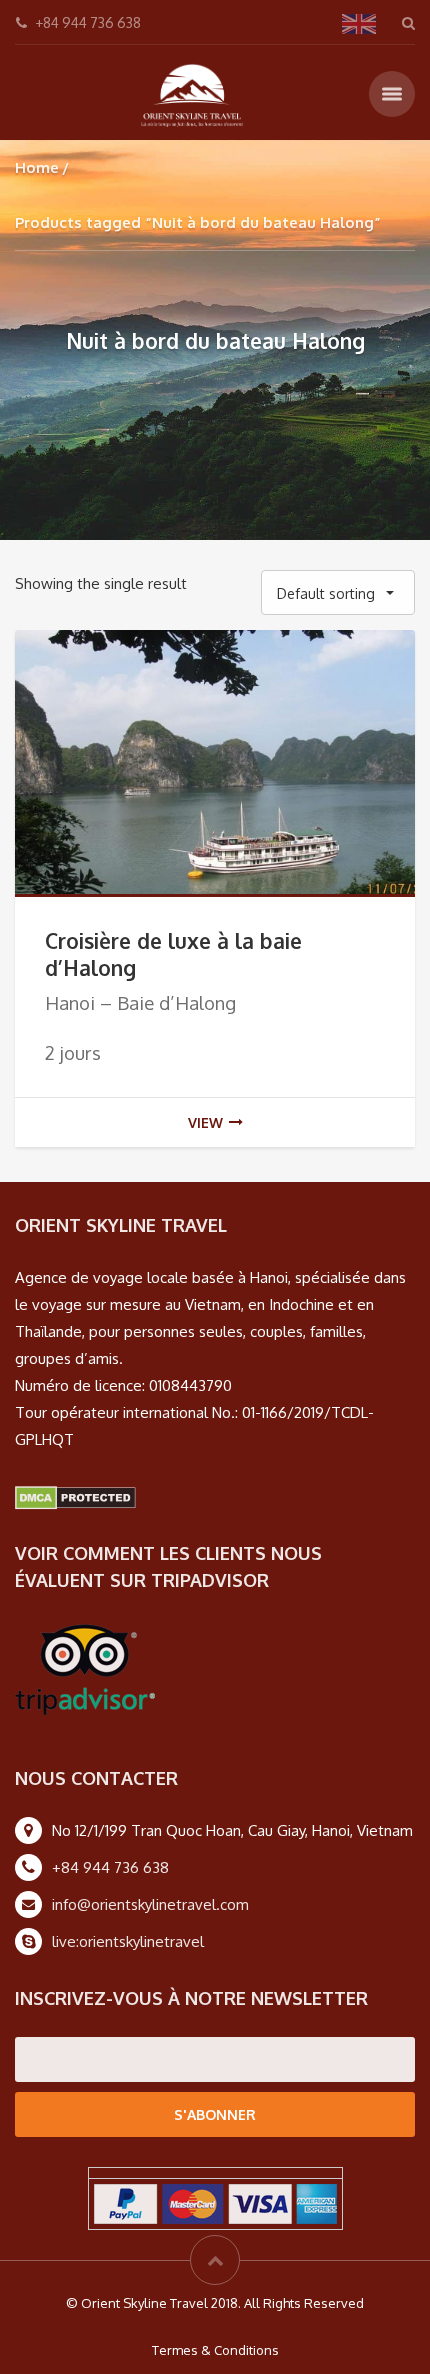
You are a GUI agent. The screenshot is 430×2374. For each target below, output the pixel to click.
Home (37, 167)
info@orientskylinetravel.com (150, 1904)
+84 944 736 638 (110, 1867)
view (205, 1122)
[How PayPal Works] (215, 2203)
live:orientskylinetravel (128, 1941)
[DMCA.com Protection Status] (75, 1497)
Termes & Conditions (215, 2350)
